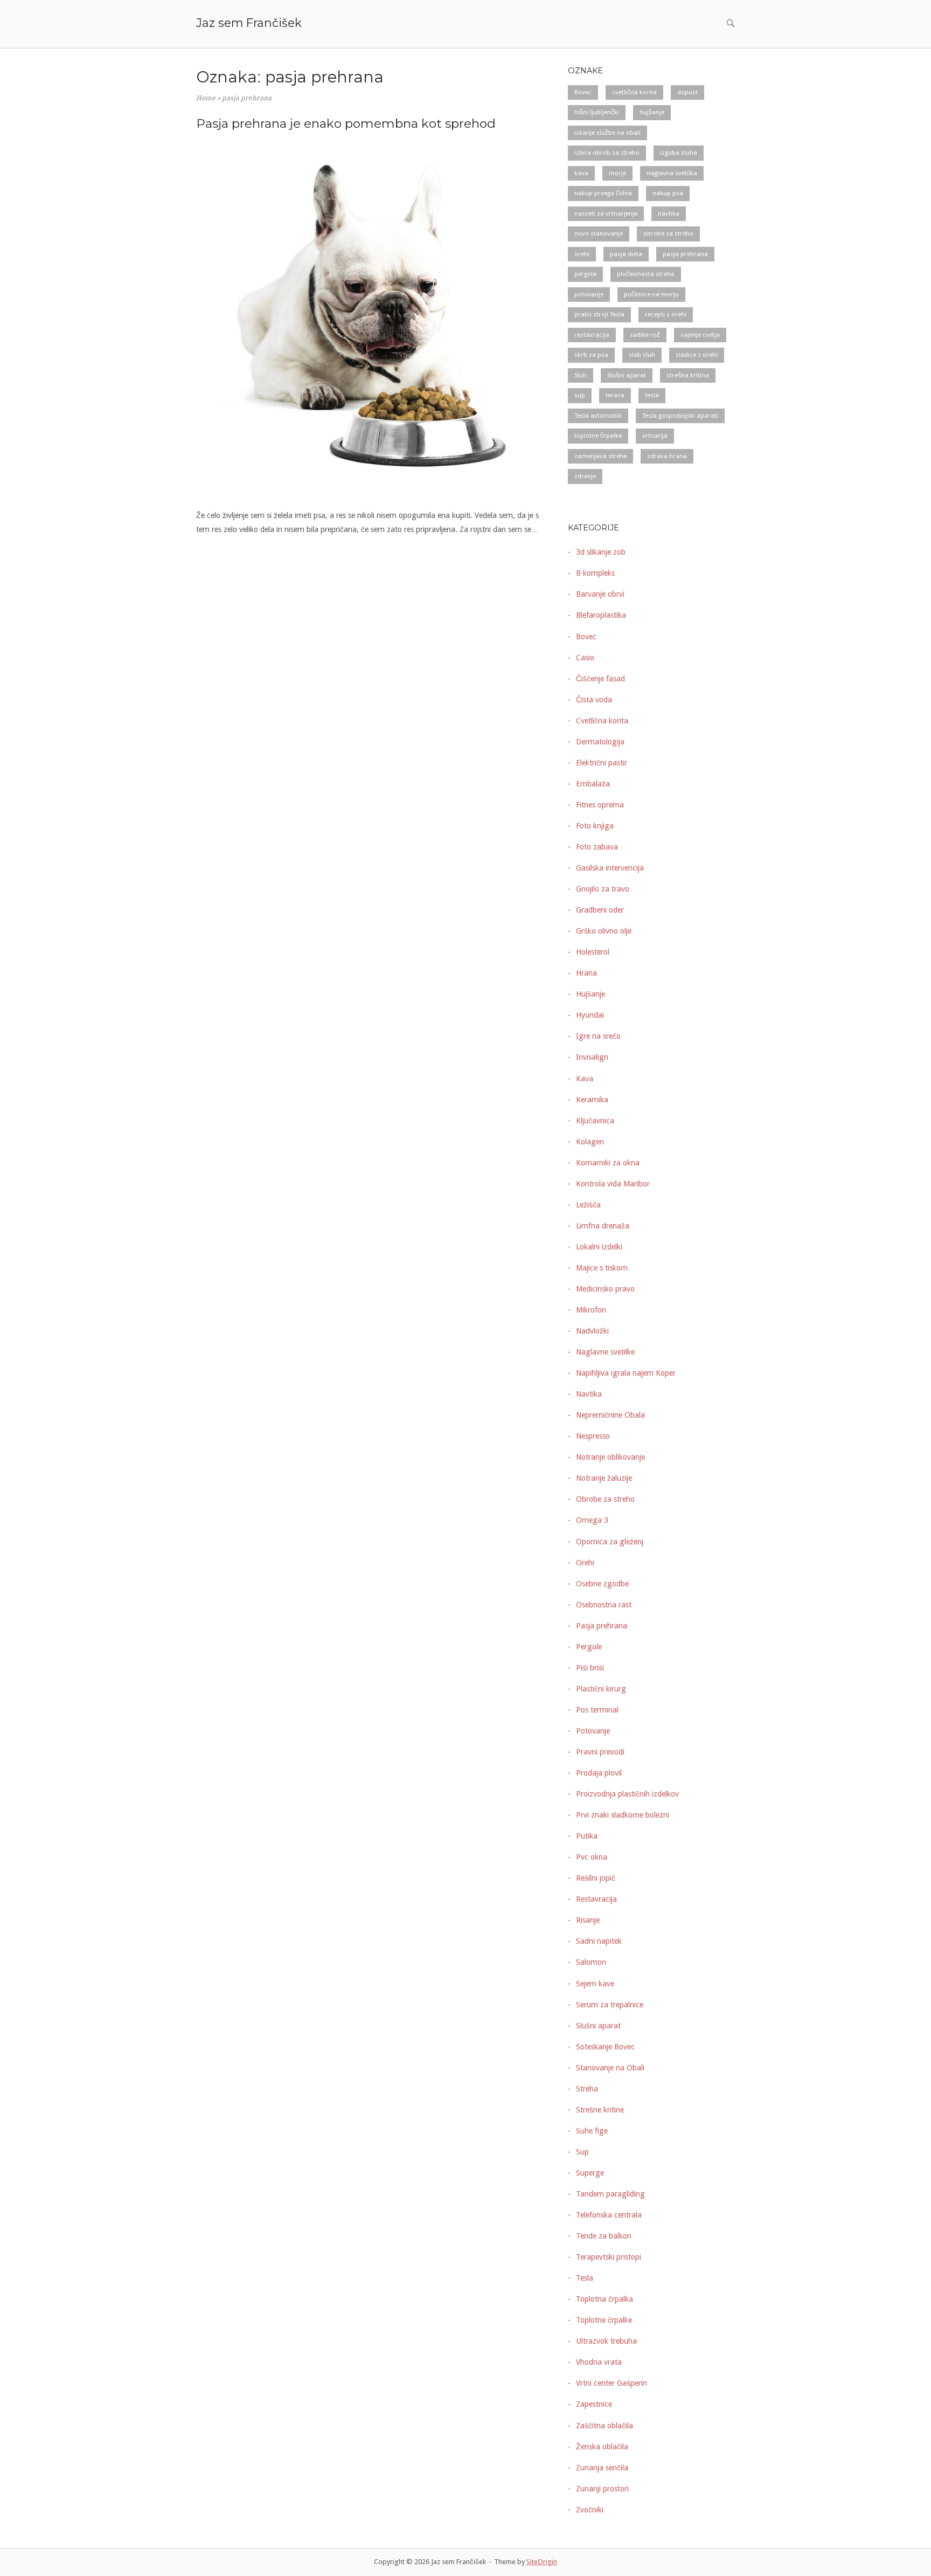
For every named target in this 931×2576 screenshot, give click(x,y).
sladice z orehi (697, 355)
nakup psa (668, 193)
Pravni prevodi (600, 1752)
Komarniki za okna (608, 1163)
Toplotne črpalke (604, 2320)
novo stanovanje (599, 233)
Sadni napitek (599, 1941)
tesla (652, 395)
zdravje (585, 476)
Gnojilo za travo (603, 889)
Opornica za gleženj (610, 1542)
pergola (585, 274)
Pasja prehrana (602, 1626)
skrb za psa (591, 355)
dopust (687, 92)
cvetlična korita (634, 92)
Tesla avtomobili (598, 416)
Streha (587, 2089)
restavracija (592, 335)
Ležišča (588, 1205)
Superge (590, 2173)
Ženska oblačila (602, 2447)
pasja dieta (626, 254)
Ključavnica (595, 1121)
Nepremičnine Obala (610, 1415)
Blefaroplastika (601, 615)
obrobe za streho (668, 233)
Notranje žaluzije (604, 1478)
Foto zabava (597, 847)
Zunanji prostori (602, 2489)
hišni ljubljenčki (597, 112)
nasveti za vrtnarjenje (606, 213)
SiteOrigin (542, 2562)
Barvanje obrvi (600, 594)
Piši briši (590, 1668)
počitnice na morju (651, 294)
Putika (587, 1836)
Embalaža (593, 784)
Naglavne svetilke (605, 1352)
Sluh (581, 375)
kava (581, 173)
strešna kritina (688, 375)
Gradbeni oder (600, 910)
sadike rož (645, 335)
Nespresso (593, 1436)
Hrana (586, 973)
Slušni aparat (627, 375)
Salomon (591, 1962)
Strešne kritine (600, 2110)
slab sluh (642, 355)
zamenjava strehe (600, 456)
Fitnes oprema (600, 805)
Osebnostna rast (604, 1605)
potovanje (589, 294)
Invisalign (592, 1057)
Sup (582, 2152)
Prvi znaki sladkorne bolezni (623, 1815)
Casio (585, 658)
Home (206, 98)
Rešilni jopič (596, 1878)
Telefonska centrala (609, 2215)
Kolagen (590, 1142)
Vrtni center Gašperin (612, 2383)
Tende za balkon (604, 2236)
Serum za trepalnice (610, 2005)
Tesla (585, 2278)
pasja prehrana (685, 254)
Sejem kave (595, 1984)
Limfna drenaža (603, 1226)
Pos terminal (597, 1710)
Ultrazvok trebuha (606, 2341)
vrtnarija (655, 436)
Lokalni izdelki (599, 1247)
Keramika (592, 1100)
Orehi (585, 1563)
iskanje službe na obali (607, 133)
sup (580, 395)
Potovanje (593, 1731)
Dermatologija (600, 742)
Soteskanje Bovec (605, 2047)
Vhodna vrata (599, 2362)
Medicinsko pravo (605, 1289)
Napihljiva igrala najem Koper (626, 1373)
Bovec (583, 92)
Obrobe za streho (605, 1499)
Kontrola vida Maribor (613, 1184)
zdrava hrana (667, 456)
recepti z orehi (666, 314)
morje (617, 173)
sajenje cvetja (700, 335)
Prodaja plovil (599, 1773)
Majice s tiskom (602, 1268)
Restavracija (596, 1899)
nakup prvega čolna (603, 193)
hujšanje (652, 112)
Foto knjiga (595, 826)
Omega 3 (592, 1520)
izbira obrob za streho (607, 153)
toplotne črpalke (598, 436)
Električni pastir (602, 763)
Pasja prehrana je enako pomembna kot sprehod (346, 123)
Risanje (588, 1920)
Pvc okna (592, 1857)
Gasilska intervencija (610, 868)
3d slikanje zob (601, 552)
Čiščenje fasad (600, 679)
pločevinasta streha (646, 274)
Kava (585, 1079)
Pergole (589, 1647)
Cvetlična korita (602, 721)
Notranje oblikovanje (610, 1457)
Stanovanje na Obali (610, 2068)
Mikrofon (591, 1310)
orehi (582, 254)
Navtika (589, 1394)
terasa (615, 395)
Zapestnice (594, 2404)
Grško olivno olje (604, 931)
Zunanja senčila (602, 2468)
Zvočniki (590, 2510)
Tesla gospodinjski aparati (680, 416)
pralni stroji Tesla (599, 314)
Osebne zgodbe (602, 1584)
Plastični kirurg (601, 1689)
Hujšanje (590, 994)
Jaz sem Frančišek (249, 23)
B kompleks (595, 573)
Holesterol (593, 952)
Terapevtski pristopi (609, 2257)
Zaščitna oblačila (605, 2426)
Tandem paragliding (610, 2194)
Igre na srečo (598, 1036)
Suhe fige (592, 2131)
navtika (669, 213)
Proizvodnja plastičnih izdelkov (627, 1794)
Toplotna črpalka (605, 2299)
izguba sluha (679, 153)
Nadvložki (592, 1331)
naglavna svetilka (672, 173)
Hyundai (590, 1015)
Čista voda (594, 700)
